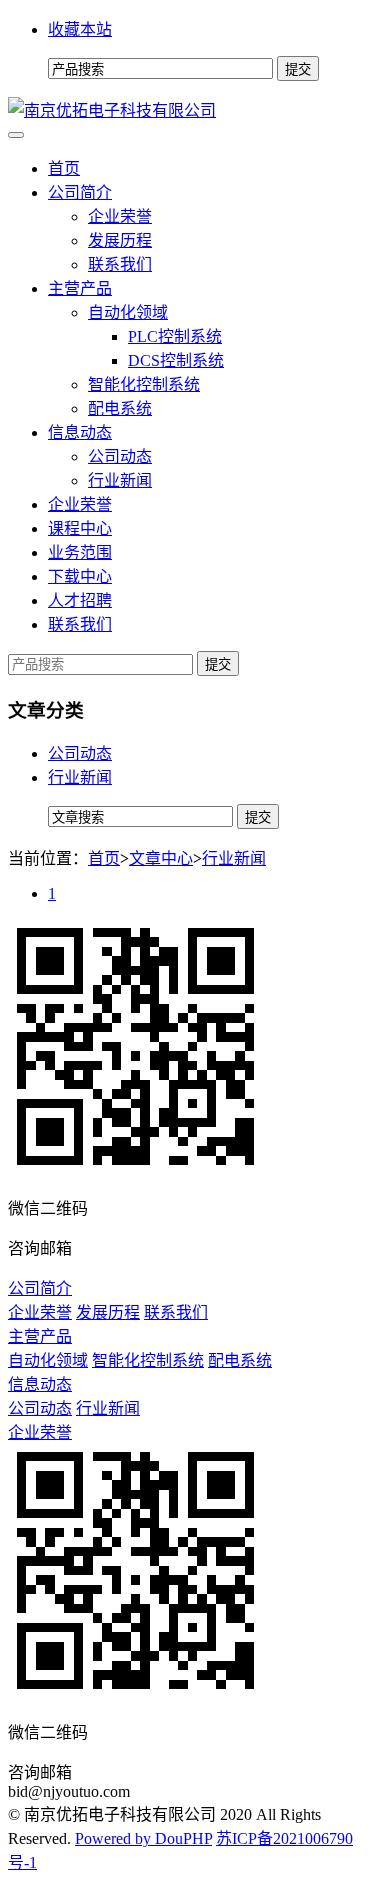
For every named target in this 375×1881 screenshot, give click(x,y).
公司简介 (80, 192)
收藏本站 (80, 29)
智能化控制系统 (144, 384)
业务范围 (80, 552)
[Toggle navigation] (16, 135)
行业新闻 (120, 480)
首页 (64, 168)
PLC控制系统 (175, 336)
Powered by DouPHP (143, 1838)
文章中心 (161, 858)
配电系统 (120, 408)
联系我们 (120, 264)
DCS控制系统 (176, 360)
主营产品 (80, 288)
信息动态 (80, 432)
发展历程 (120, 240)
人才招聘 (80, 600)
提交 (218, 664)
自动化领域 (128, 312)
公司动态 (120, 456)
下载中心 (80, 576)
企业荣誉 (120, 216)
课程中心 (80, 528)
